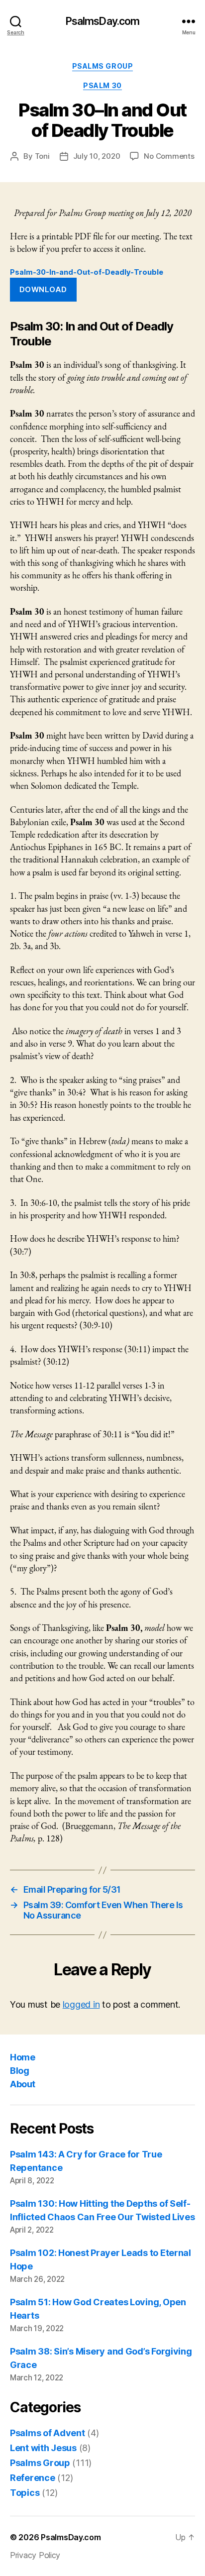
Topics (25, 2493)
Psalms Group (102, 66)
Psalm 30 (102, 85)
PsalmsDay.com (103, 21)
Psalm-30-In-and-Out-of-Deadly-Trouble (87, 272)
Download (43, 289)
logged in (81, 2004)
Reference (33, 2478)
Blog (19, 2071)
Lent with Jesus (43, 2448)
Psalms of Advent (48, 2433)
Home (22, 2057)
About (23, 2084)
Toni (42, 156)
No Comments (169, 156)
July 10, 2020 (97, 156)
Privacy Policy (35, 2555)
